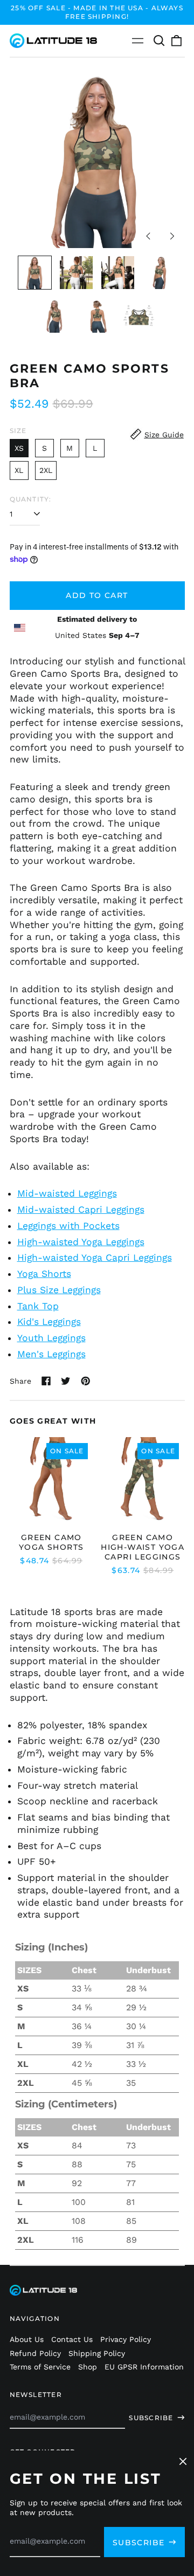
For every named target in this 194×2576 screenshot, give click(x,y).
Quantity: (31, 499)
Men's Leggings (51, 1354)
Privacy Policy (126, 2339)
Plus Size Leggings (59, 1290)
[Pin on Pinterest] (86, 1381)
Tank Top (38, 1306)
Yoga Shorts (44, 1274)
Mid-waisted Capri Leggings (81, 1210)
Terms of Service (40, 2367)
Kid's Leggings (49, 1322)
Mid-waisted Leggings (67, 1193)
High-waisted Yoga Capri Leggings (95, 1258)
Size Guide (164, 435)
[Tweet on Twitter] (66, 1381)
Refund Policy (35, 2353)
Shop (88, 2367)
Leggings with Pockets (68, 1226)
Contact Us (72, 2339)
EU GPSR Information (144, 2367)
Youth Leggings (51, 1338)
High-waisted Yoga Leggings (81, 1242)
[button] (160, 41)
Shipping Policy (97, 2353)
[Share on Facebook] (46, 1381)
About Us (27, 2339)
